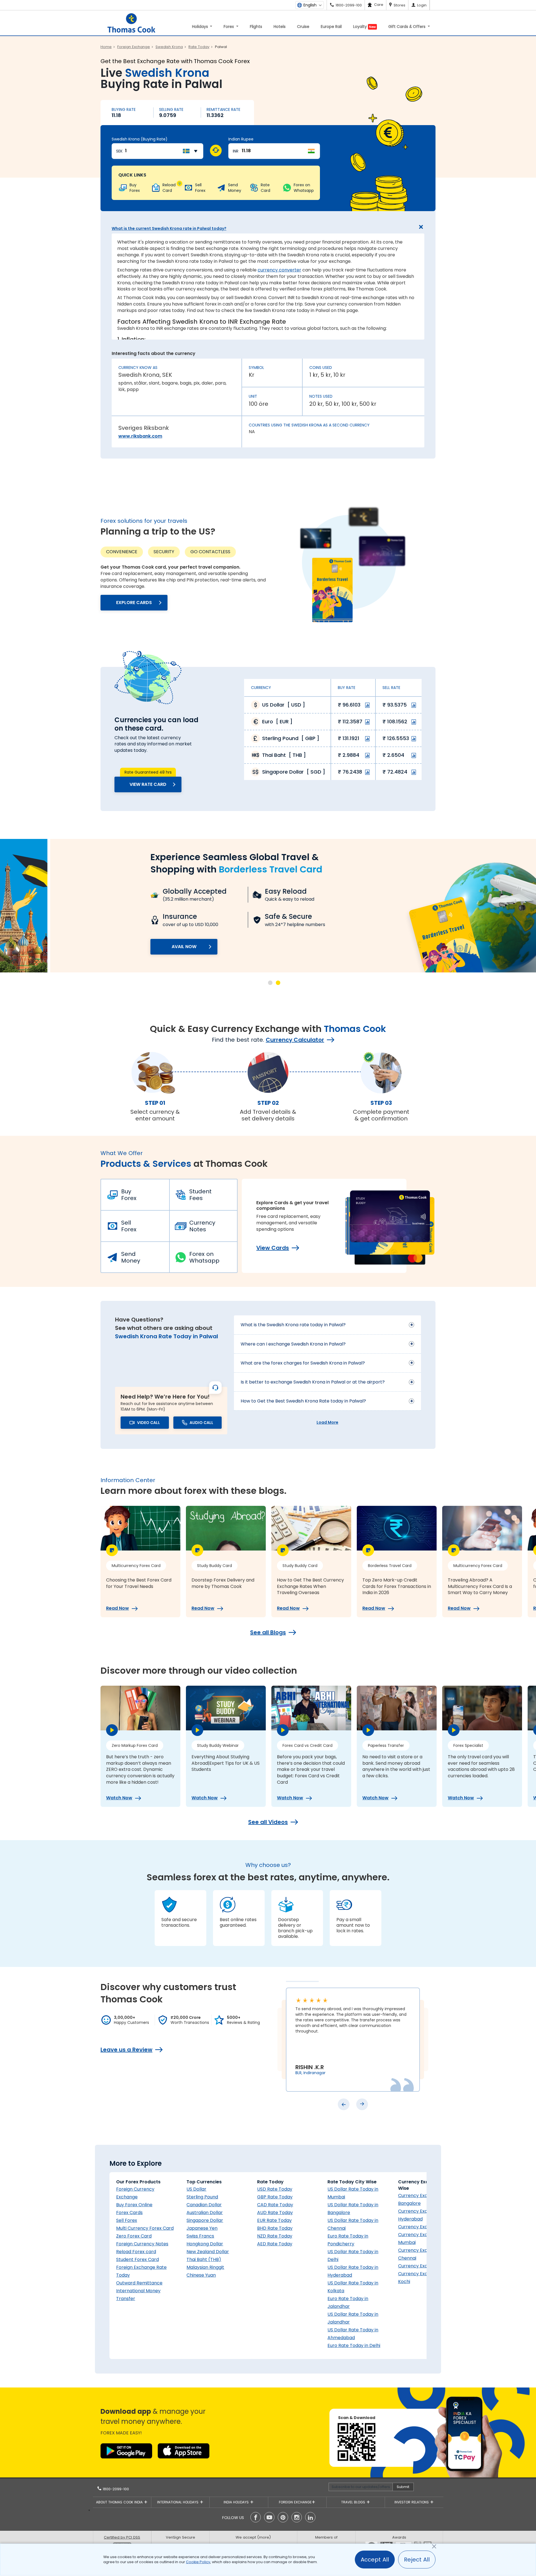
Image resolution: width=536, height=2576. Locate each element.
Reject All (417, 2560)
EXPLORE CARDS (134, 603)
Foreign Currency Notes (142, 2244)
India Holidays (237, 2502)
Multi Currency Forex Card (145, 2228)
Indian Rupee (241, 139)
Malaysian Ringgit (205, 2267)
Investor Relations (412, 2502)
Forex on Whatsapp (204, 1257)
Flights (256, 27)
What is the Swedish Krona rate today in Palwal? (293, 1325)
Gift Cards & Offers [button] (407, 27)
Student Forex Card (137, 2259)
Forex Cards (129, 2213)
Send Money (131, 1257)
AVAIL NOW (134, 947)
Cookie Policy (198, 2562)
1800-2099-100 (115, 2489)
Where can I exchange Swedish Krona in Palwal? (293, 1344)
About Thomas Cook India (120, 2502)
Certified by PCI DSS (122, 2537)
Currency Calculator (295, 1040)
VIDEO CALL (149, 1423)
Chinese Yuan (201, 2275)
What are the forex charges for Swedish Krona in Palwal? (303, 1363)
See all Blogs (268, 1632)
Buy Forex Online (134, 2205)
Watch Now (119, 1798)
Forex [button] (229, 27)
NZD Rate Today (275, 2236)
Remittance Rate (223, 109)
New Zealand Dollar (208, 2252)
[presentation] (344, 2104)
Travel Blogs (354, 2502)
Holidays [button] (201, 27)
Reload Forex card (136, 2252)
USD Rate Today (275, 2189)
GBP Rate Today (275, 2197)
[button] (270, 983)
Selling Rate (171, 109)
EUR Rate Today (274, 2220)
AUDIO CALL (201, 1423)
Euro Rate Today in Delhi (354, 2345)
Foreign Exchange (295, 2502)
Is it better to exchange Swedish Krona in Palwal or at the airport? (313, 1382)
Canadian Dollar (204, 2205)
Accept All (375, 2560)
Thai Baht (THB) (204, 2259)
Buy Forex (129, 1195)
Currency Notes (202, 1226)
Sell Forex (129, 1226)
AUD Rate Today (275, 2213)
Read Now (118, 1608)
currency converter (279, 270)
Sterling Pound (202, 2197)
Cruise (303, 27)
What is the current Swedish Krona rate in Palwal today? (169, 228)
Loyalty (364, 27)
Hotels (280, 27)
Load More (327, 1422)
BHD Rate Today (275, 2228)
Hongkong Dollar (205, 2244)
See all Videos (268, 1822)
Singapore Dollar (205, 2220)
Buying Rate (124, 109)
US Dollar (196, 2189)
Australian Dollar (205, 2213)
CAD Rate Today (275, 2205)
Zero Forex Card (134, 2236)
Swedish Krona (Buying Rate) (140, 139)
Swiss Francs (200, 2236)
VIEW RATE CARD (148, 784)
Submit (403, 2487)
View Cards (273, 1248)
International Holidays (178, 2502)
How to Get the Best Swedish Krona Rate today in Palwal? (303, 1401)
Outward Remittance (139, 2283)
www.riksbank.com (140, 436)
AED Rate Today (275, 2244)
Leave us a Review (126, 2050)
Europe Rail (331, 27)
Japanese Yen (202, 2228)
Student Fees (200, 1195)
